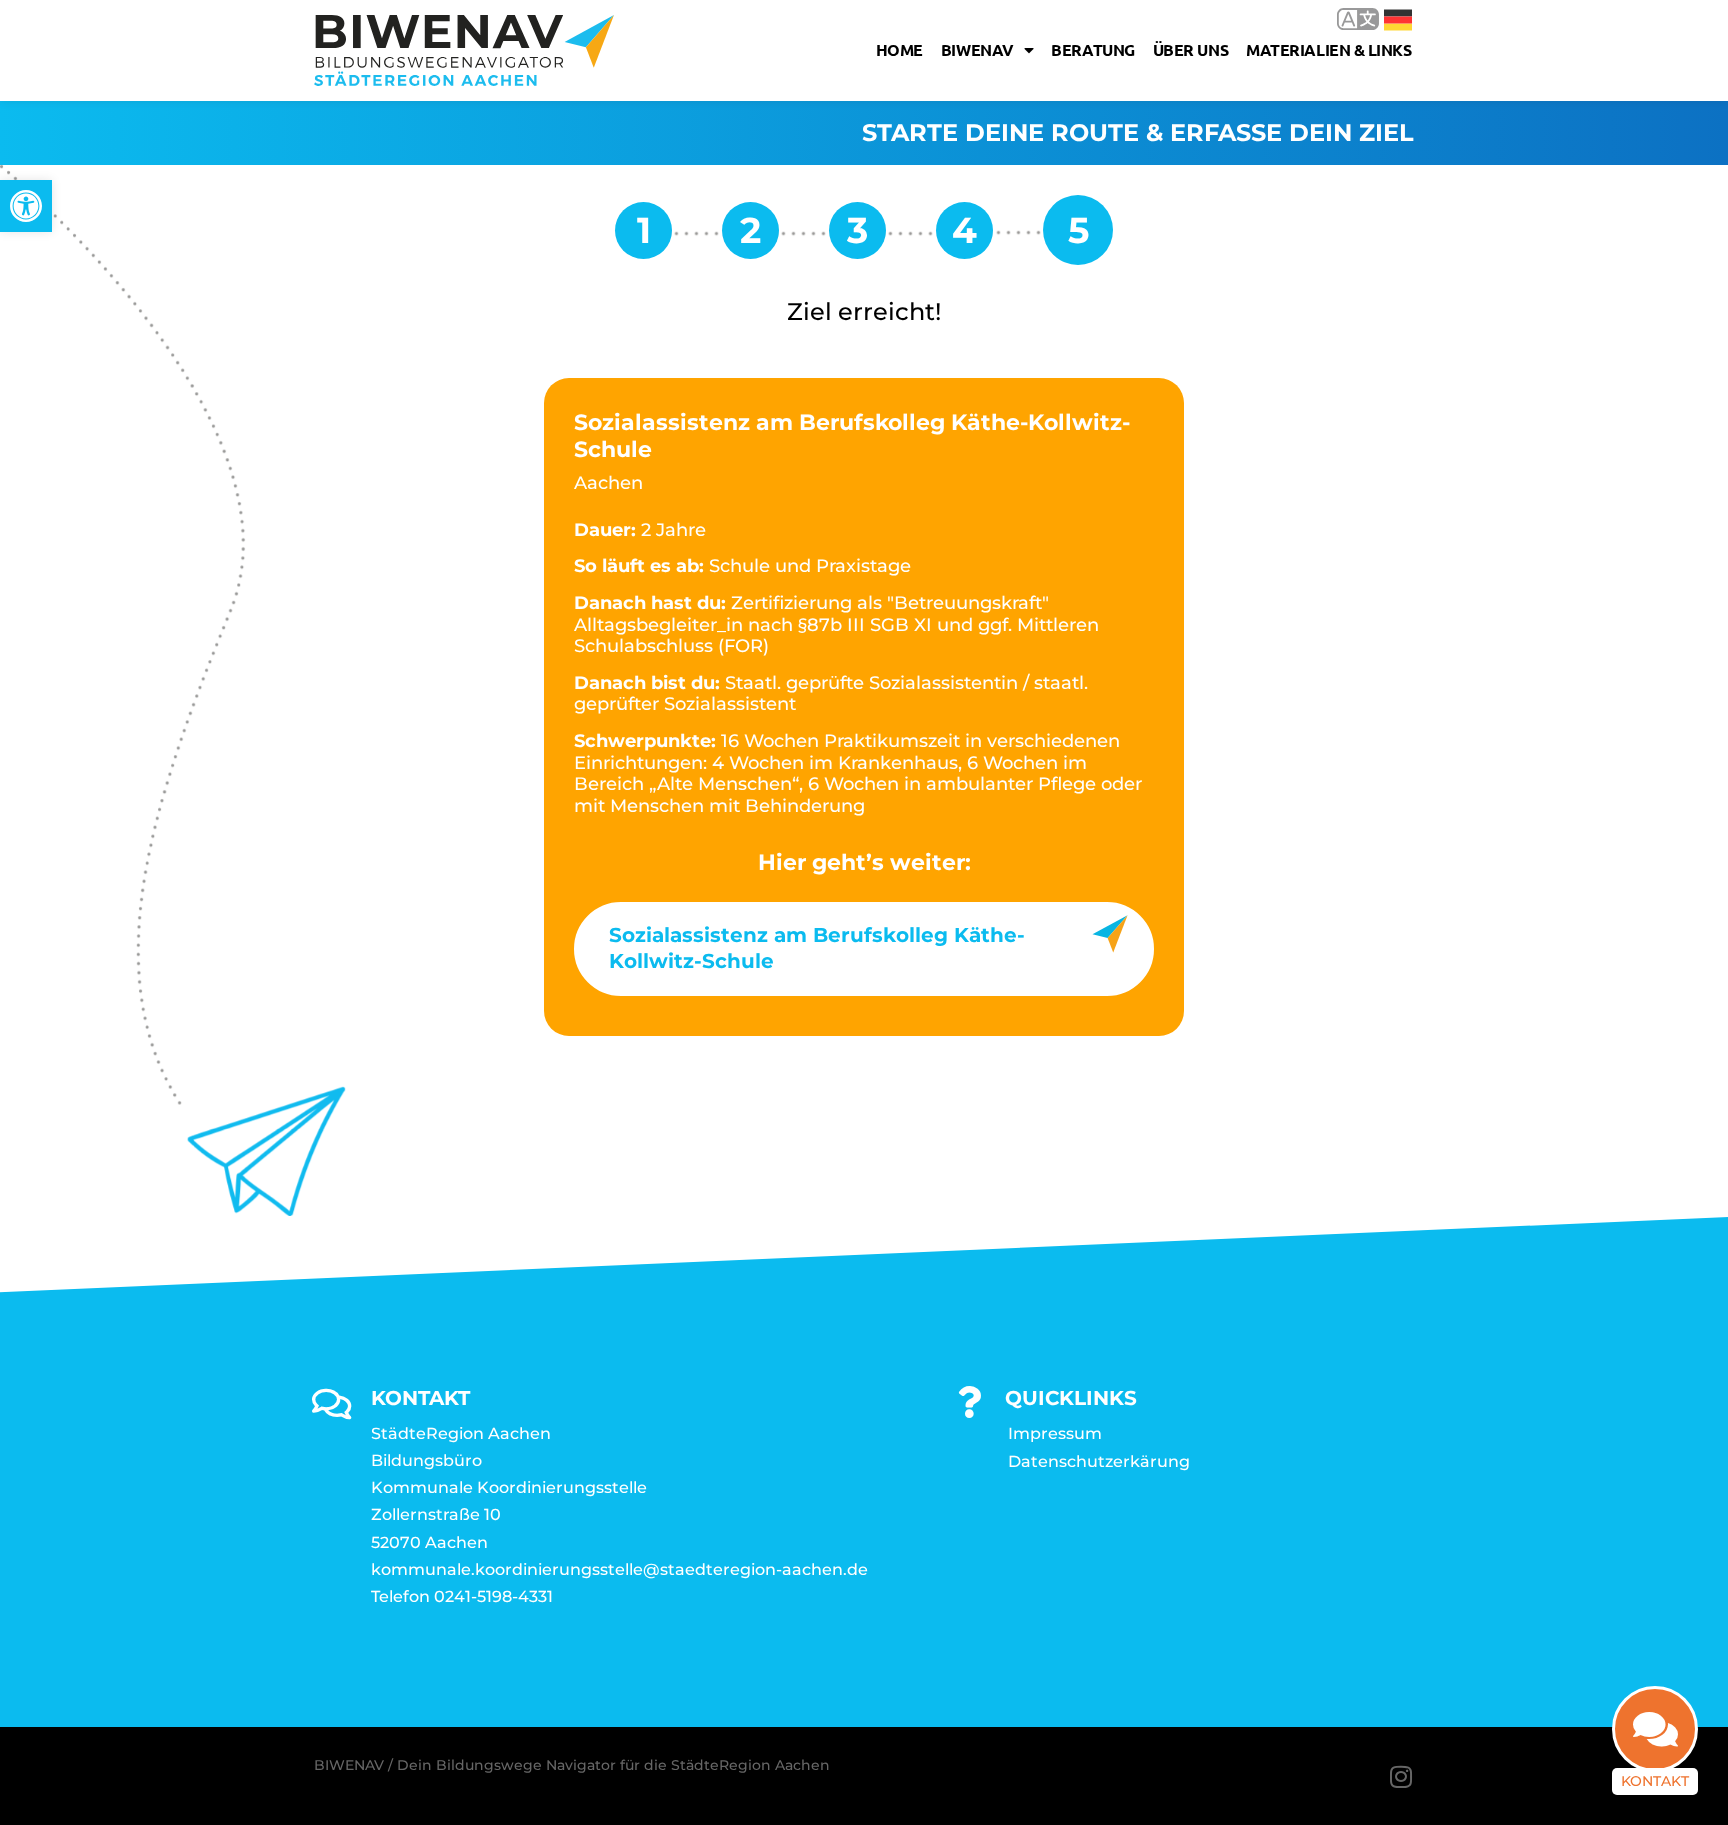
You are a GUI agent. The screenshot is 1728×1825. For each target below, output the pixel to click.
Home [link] (899, 49)
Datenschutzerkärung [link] (1099, 1461)
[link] (26, 206)
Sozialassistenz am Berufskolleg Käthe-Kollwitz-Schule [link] (817, 948)
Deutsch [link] (1383, 18)
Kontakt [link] (1655, 1781)
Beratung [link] (1092, 49)
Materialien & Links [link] (1328, 49)
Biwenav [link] (977, 49)
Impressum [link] (1055, 1433)
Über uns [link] (1190, 49)
